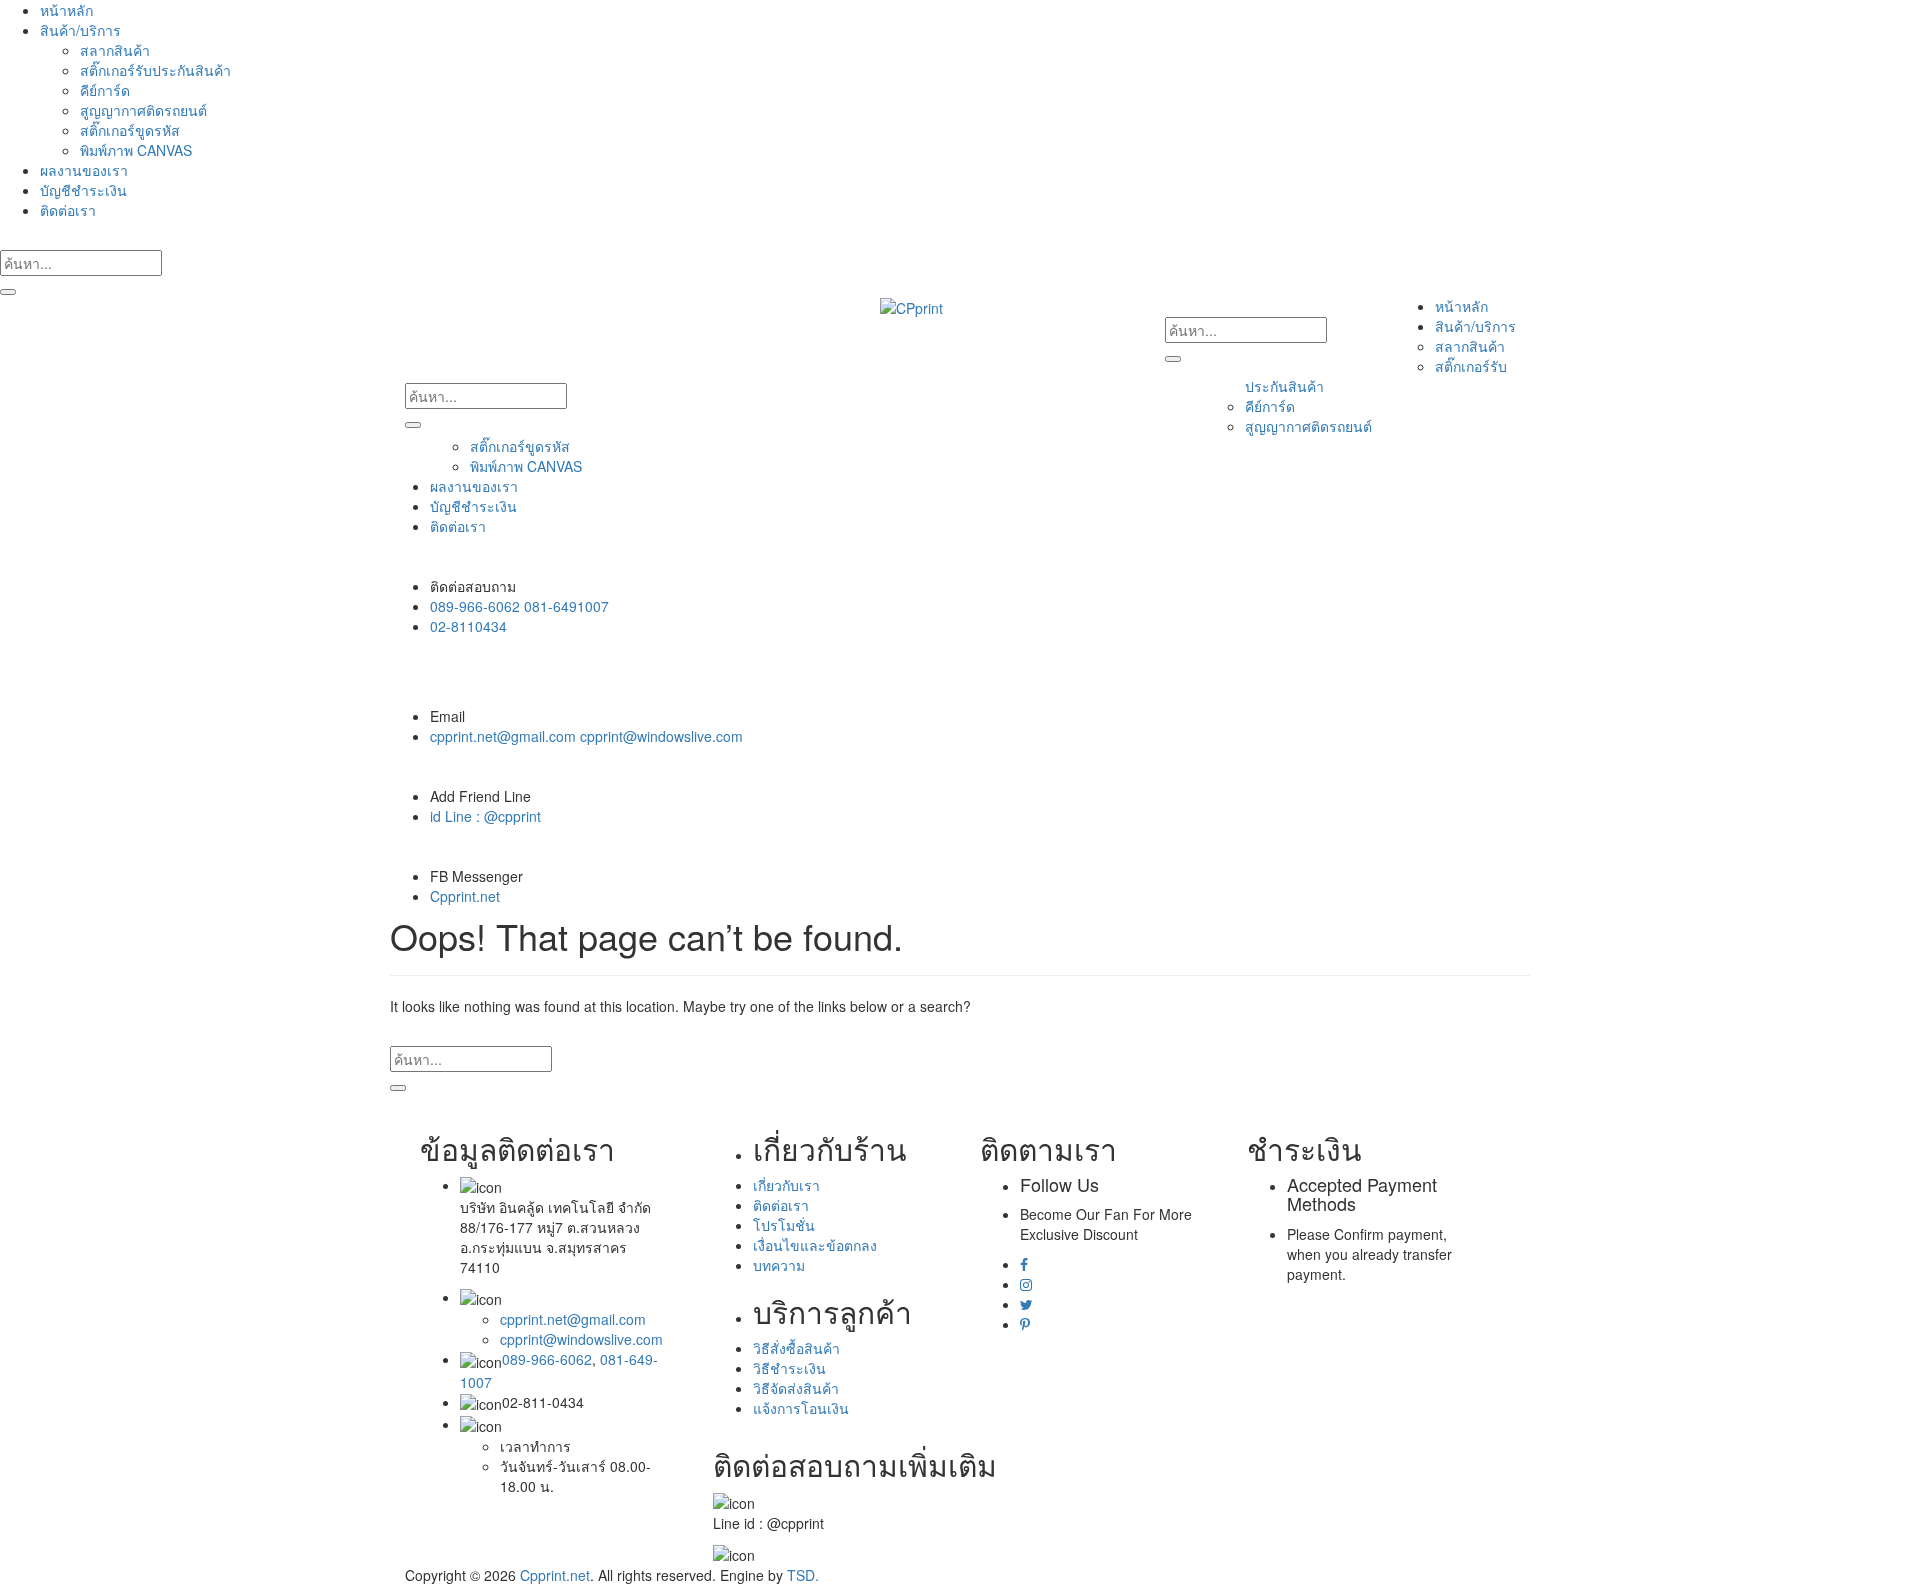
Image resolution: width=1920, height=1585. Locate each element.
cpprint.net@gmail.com (573, 1319)
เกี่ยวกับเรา (786, 1185)
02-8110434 (468, 626)
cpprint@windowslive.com (581, 1339)
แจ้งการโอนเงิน (801, 1408)
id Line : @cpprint (485, 816)
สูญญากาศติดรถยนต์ (143, 110)
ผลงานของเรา (84, 170)
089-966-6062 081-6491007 (519, 606)
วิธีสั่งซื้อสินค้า (796, 1348)
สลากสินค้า (115, 50)
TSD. (803, 1575)
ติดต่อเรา (68, 210)
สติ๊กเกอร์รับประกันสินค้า (155, 70)
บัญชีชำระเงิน (83, 190)
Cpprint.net (465, 896)
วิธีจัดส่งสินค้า (796, 1388)
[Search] (8, 292)
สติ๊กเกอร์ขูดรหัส (130, 130)
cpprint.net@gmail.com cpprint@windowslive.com (586, 736)
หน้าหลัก (66, 10)
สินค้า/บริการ (80, 30)
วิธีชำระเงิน (789, 1368)
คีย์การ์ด (105, 90)
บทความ (779, 1265)
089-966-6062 (547, 1359)
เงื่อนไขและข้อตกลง (815, 1245)
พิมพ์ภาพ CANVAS (136, 150)
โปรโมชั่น (784, 1225)
